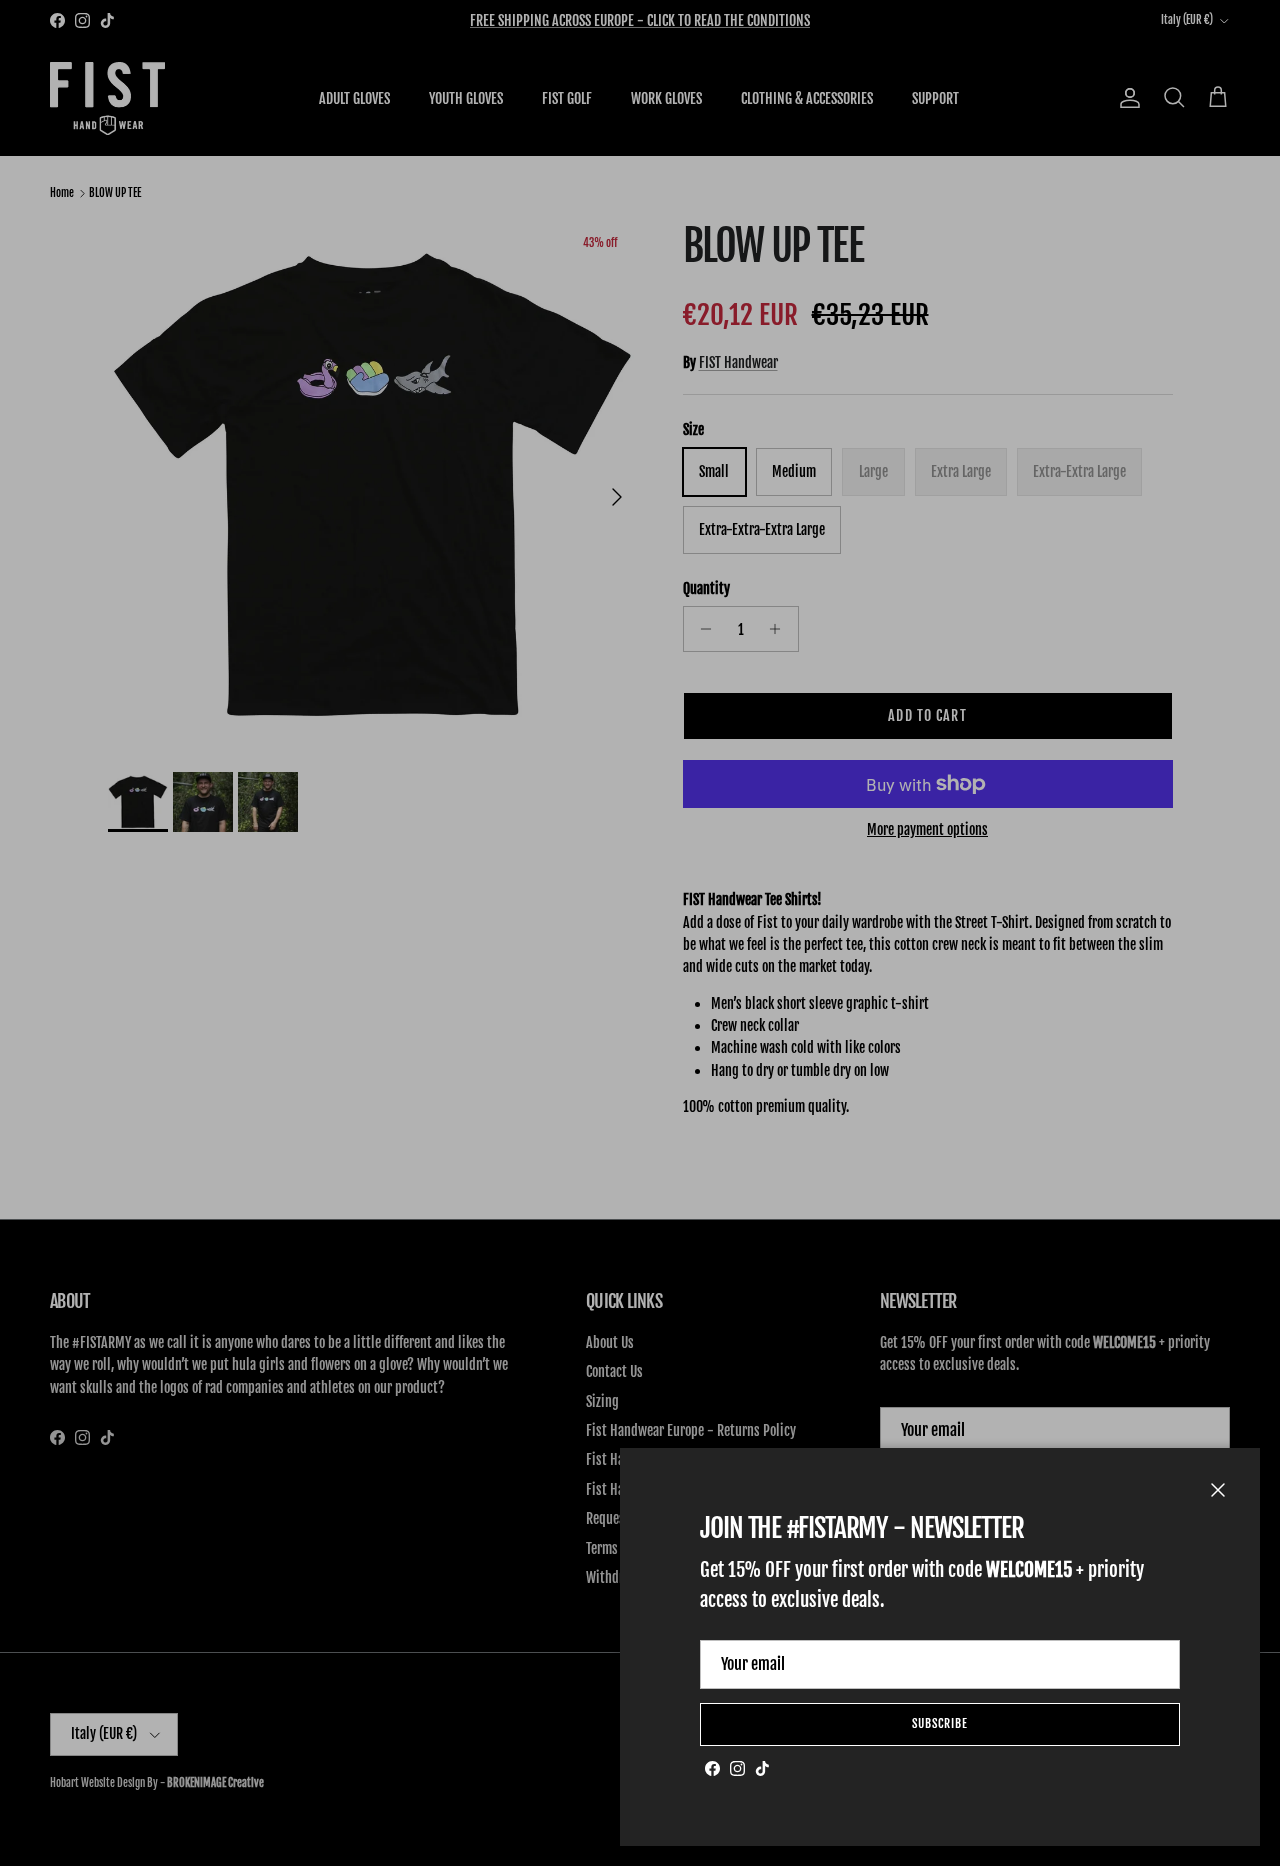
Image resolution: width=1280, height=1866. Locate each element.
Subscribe (940, 1723)
